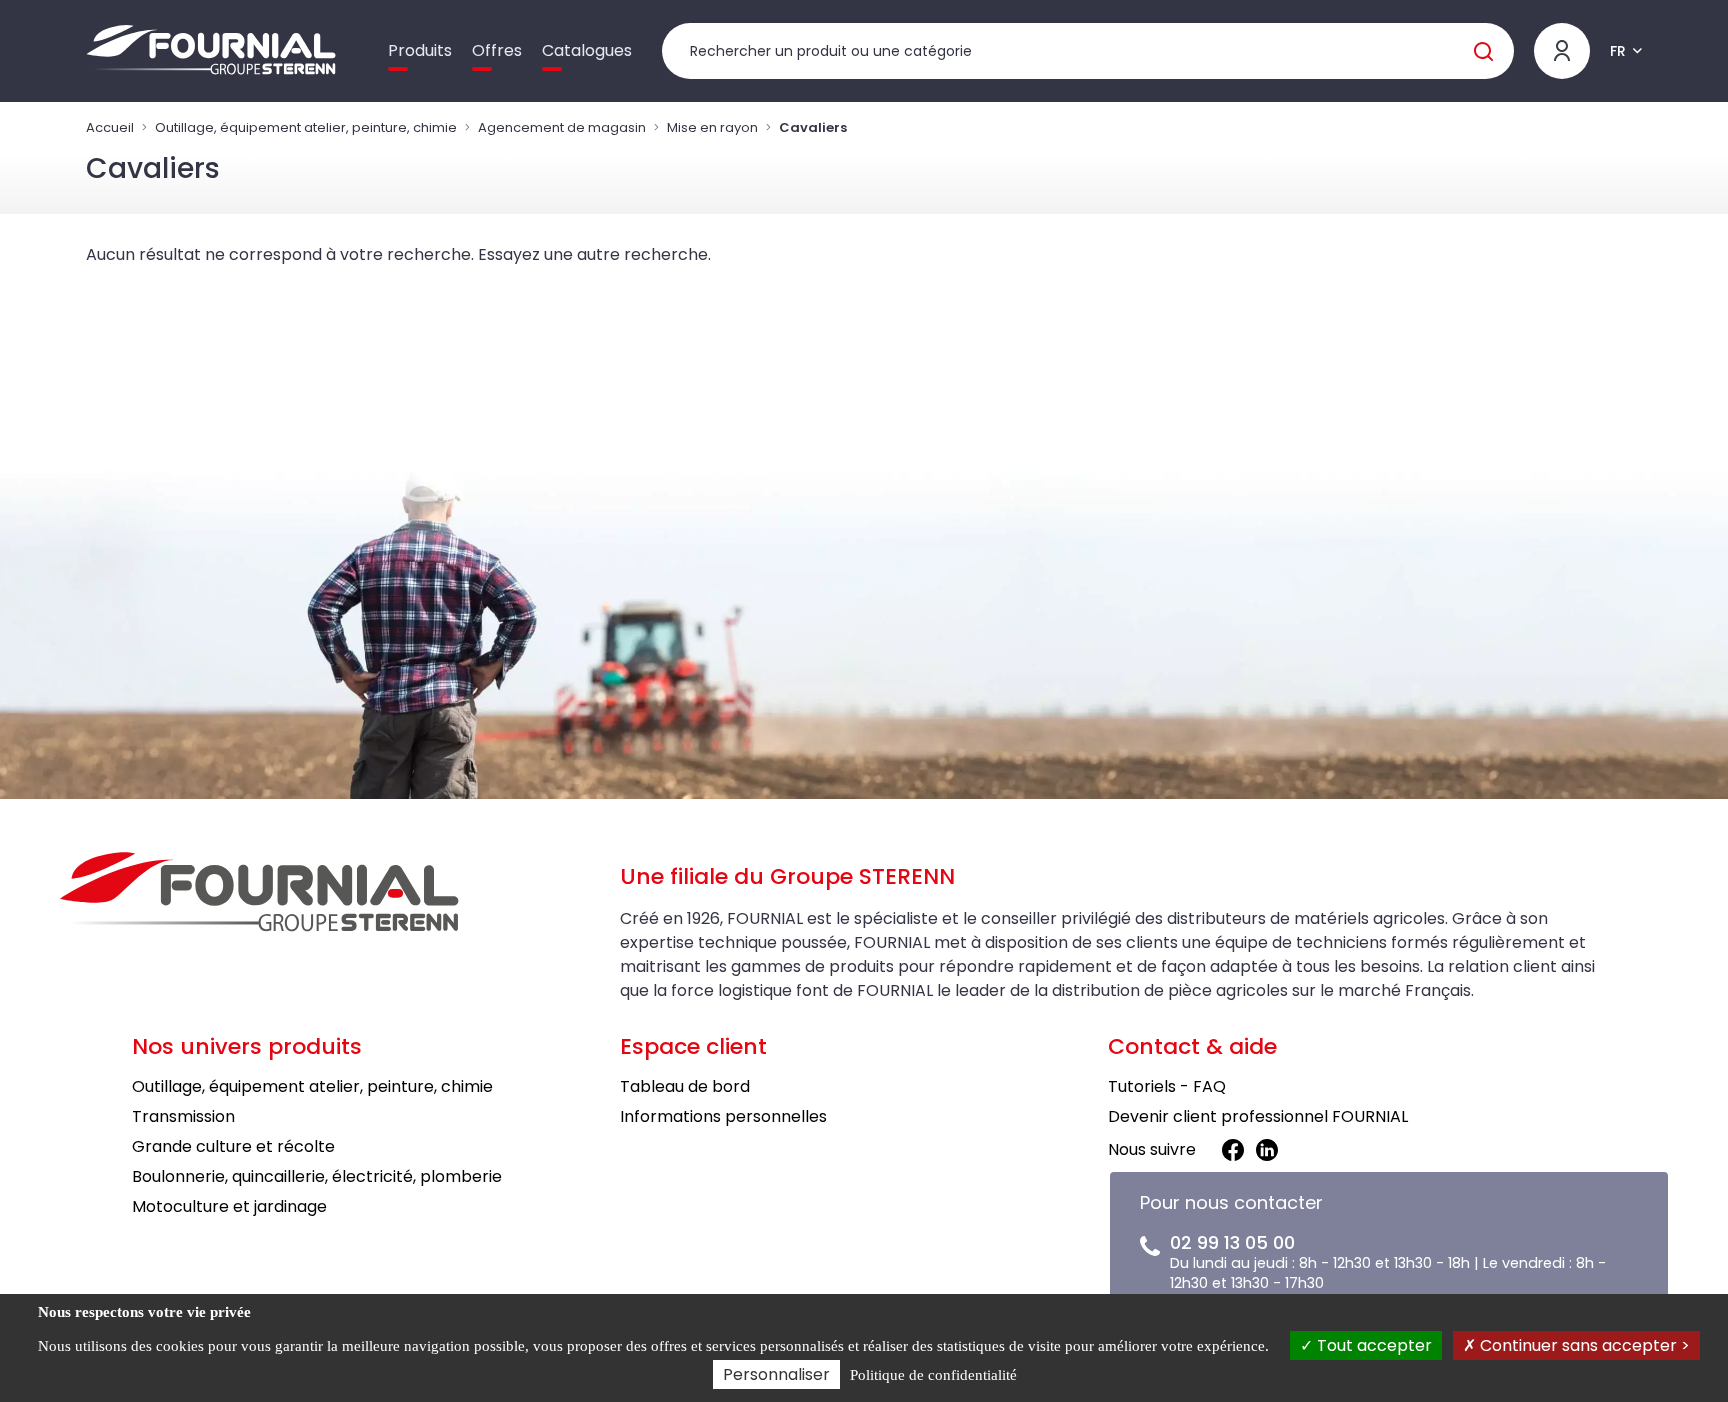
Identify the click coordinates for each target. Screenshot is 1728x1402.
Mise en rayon (712, 127)
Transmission (183, 1116)
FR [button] (1618, 51)
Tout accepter (1372, 1345)
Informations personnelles (723, 1116)
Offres (497, 50)
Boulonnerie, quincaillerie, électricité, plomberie (317, 1176)
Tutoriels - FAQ (1167, 1086)
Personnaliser (776, 1374)
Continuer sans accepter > (1583, 1345)
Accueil (110, 127)
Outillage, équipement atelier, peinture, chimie (306, 127)
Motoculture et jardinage (229, 1206)
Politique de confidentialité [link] (933, 1375)
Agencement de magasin (562, 127)
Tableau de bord (685, 1086)
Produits (420, 50)
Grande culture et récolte (233, 1146)
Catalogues (587, 50)
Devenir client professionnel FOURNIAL (1258, 1116)
